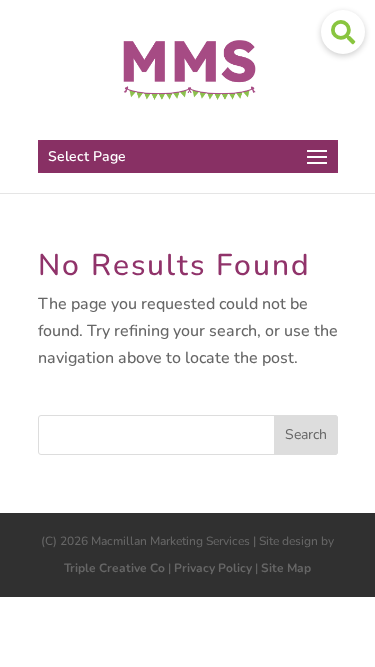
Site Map (286, 568)
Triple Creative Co (114, 568)
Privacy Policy (213, 568)
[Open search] (343, 32)
